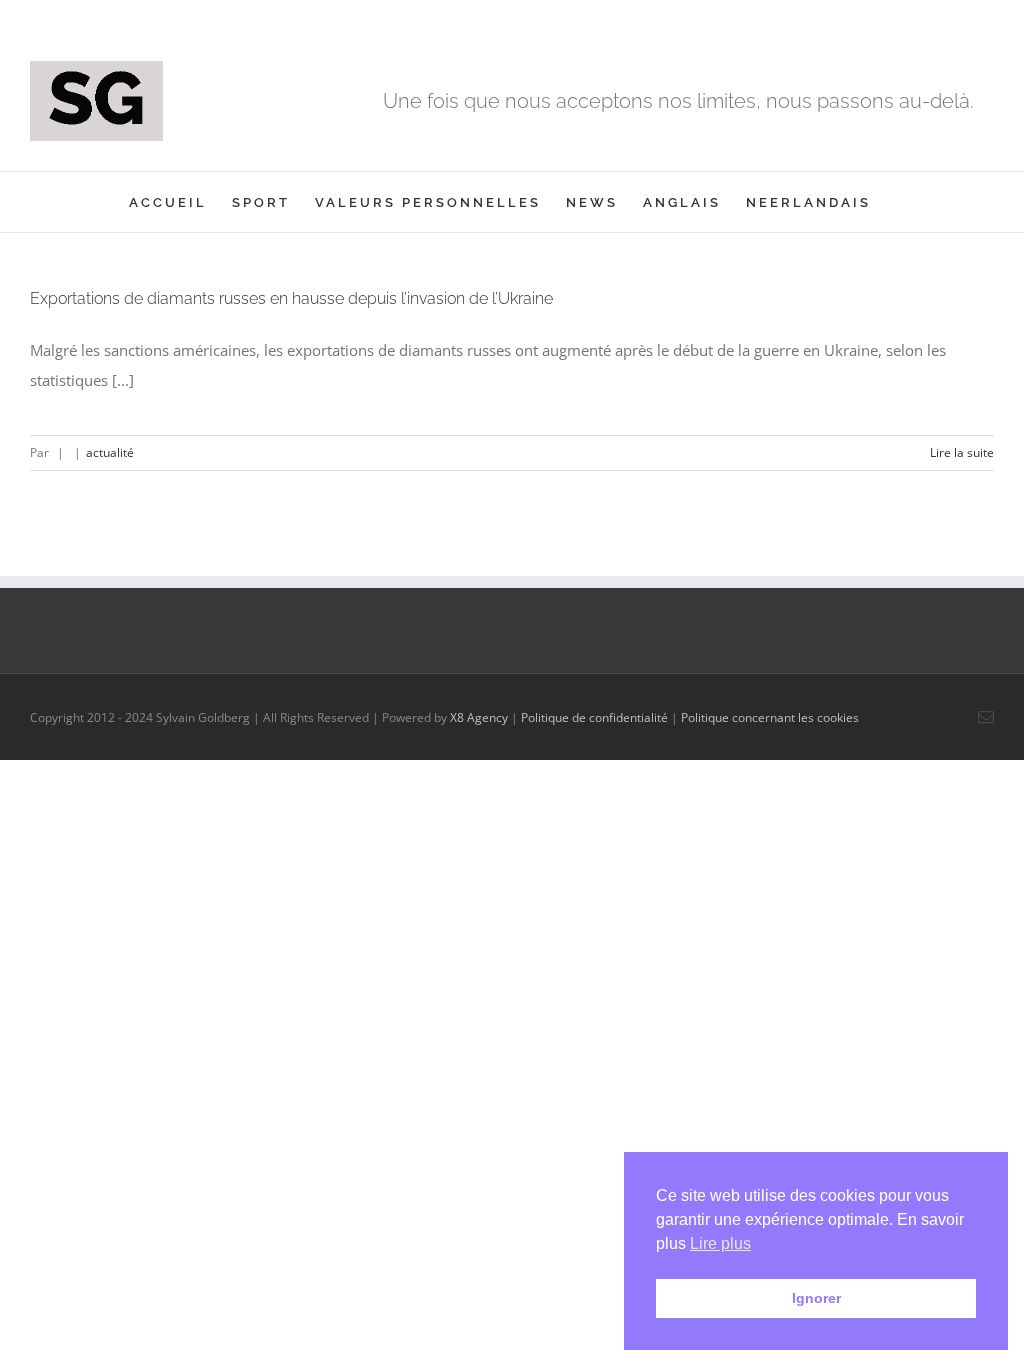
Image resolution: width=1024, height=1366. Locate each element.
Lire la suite (962, 452)
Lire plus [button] (720, 1243)
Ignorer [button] (816, 1298)
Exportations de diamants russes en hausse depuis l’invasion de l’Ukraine (291, 298)
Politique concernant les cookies (770, 717)
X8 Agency (479, 717)
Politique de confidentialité (594, 717)
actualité (110, 452)
